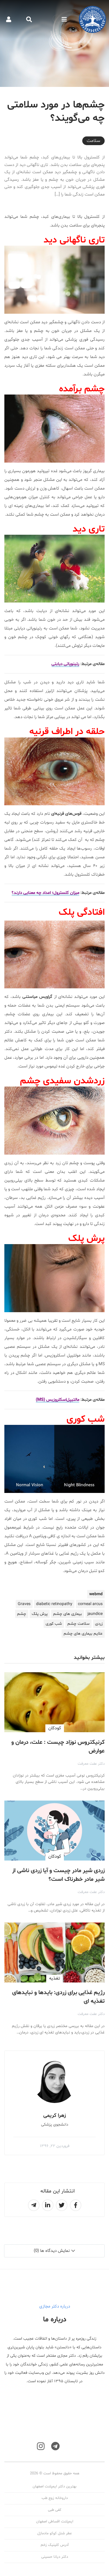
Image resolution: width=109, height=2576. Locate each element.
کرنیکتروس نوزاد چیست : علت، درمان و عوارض (58, 1747)
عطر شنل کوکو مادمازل (54, 2533)
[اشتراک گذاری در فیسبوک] (76, 2205)
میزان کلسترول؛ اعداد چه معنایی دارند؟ (45, 893)
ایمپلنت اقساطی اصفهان (55, 2522)
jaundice (95, 1614)
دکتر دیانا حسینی (55, 2557)
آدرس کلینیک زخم (55, 2545)
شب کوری (54, 1624)
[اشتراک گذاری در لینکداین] (48, 2205)
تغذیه (54, 1978)
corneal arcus (90, 1604)
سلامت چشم (78, 1624)
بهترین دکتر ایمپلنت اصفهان (54, 2486)
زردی (99, 1624)
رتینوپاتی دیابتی (65, 664)
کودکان (55, 1728)
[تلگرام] (55, 2446)
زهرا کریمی (55, 2116)
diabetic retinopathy (54, 1604)
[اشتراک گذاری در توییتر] (62, 2205)
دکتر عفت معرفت (91, 1764)
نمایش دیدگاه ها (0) (52, 2251)
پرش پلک (40, 1614)
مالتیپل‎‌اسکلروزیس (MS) (58, 1400)
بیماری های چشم (68, 1614)
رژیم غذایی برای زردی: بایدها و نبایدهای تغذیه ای (58, 1997)
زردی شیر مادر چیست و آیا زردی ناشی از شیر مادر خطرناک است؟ (58, 1875)
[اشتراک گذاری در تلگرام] (34, 2205)
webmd (96, 1594)
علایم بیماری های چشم (83, 1634)
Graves (24, 1604)
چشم (22, 1614)
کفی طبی (55, 2510)
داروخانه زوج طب (55, 2498)
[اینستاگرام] (41, 2446)
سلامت (93, 141)
